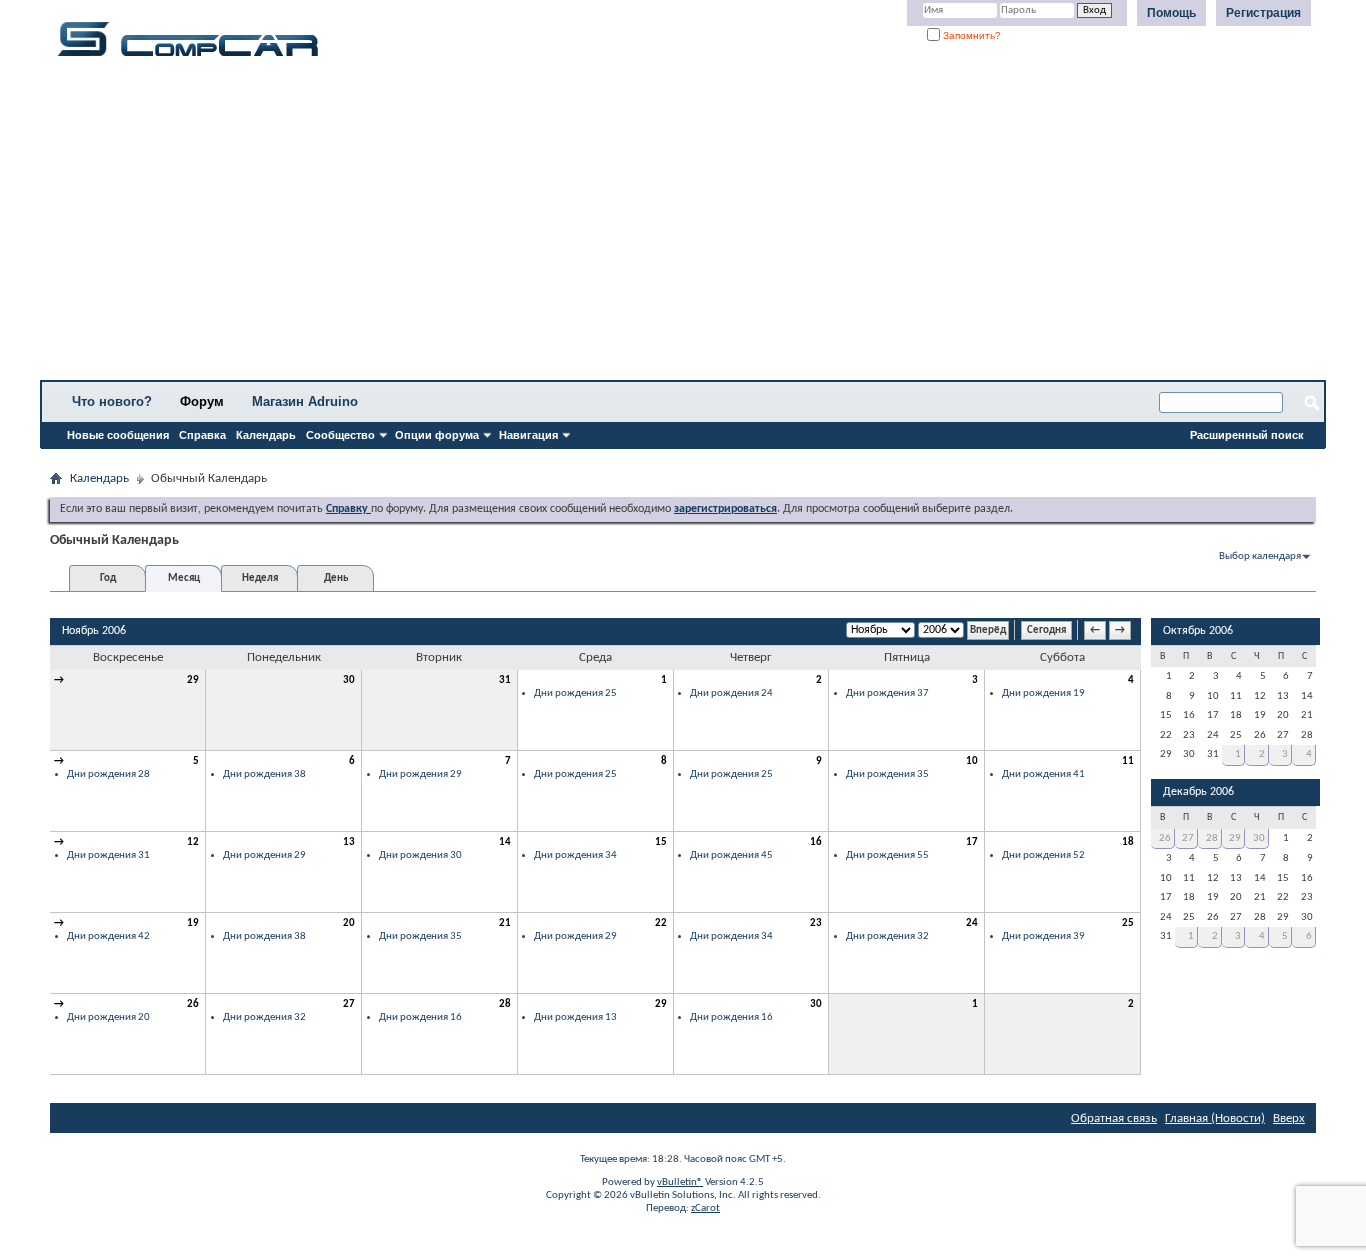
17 (972, 842)
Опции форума (437, 435)
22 (661, 923)
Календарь (266, 435)
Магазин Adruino (305, 401)
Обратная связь (1114, 1118)
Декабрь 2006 (1198, 792)
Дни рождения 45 (731, 855)
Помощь (1171, 13)
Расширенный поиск (1247, 435)
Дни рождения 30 (420, 855)
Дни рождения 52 (1043, 855)
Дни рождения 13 (575, 1017)
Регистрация (1263, 13)
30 (349, 680)
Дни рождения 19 (1043, 693)
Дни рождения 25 (575, 693)
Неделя (260, 578)
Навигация (528, 435)
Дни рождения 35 (887, 774)
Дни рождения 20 (108, 1017)
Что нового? (112, 401)
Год (108, 578)
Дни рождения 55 (887, 855)
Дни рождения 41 (1043, 774)
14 (505, 842)
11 (1128, 761)
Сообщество (340, 435)
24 (972, 923)
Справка (202, 435)
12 (193, 842)
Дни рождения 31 (108, 855)
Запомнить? (970, 35)
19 (193, 923)
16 (816, 842)
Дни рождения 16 (420, 1017)
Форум (202, 401)
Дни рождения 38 (264, 774)
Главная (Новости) (1215, 1118)
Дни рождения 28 (108, 774)
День (336, 578)
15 (661, 842)
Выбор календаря (1260, 556)
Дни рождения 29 (420, 774)
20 (349, 923)
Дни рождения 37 (887, 693)
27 (349, 1004)
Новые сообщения (118, 435)
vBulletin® (680, 1182)
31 (505, 680)
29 (193, 680)
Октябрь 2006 (1198, 631)
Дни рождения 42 (108, 936)
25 (1128, 923)
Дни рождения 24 (731, 693)
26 (193, 1004)
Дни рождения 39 (1043, 936)
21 (505, 923)
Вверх (1289, 1118)
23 (816, 923)
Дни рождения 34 (575, 855)
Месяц (184, 578)
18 (1128, 842)
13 (349, 842)
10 (972, 761)
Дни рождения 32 (887, 936)
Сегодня (1046, 630)
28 (505, 1004)
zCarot (705, 1208)
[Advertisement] (625, 225)
